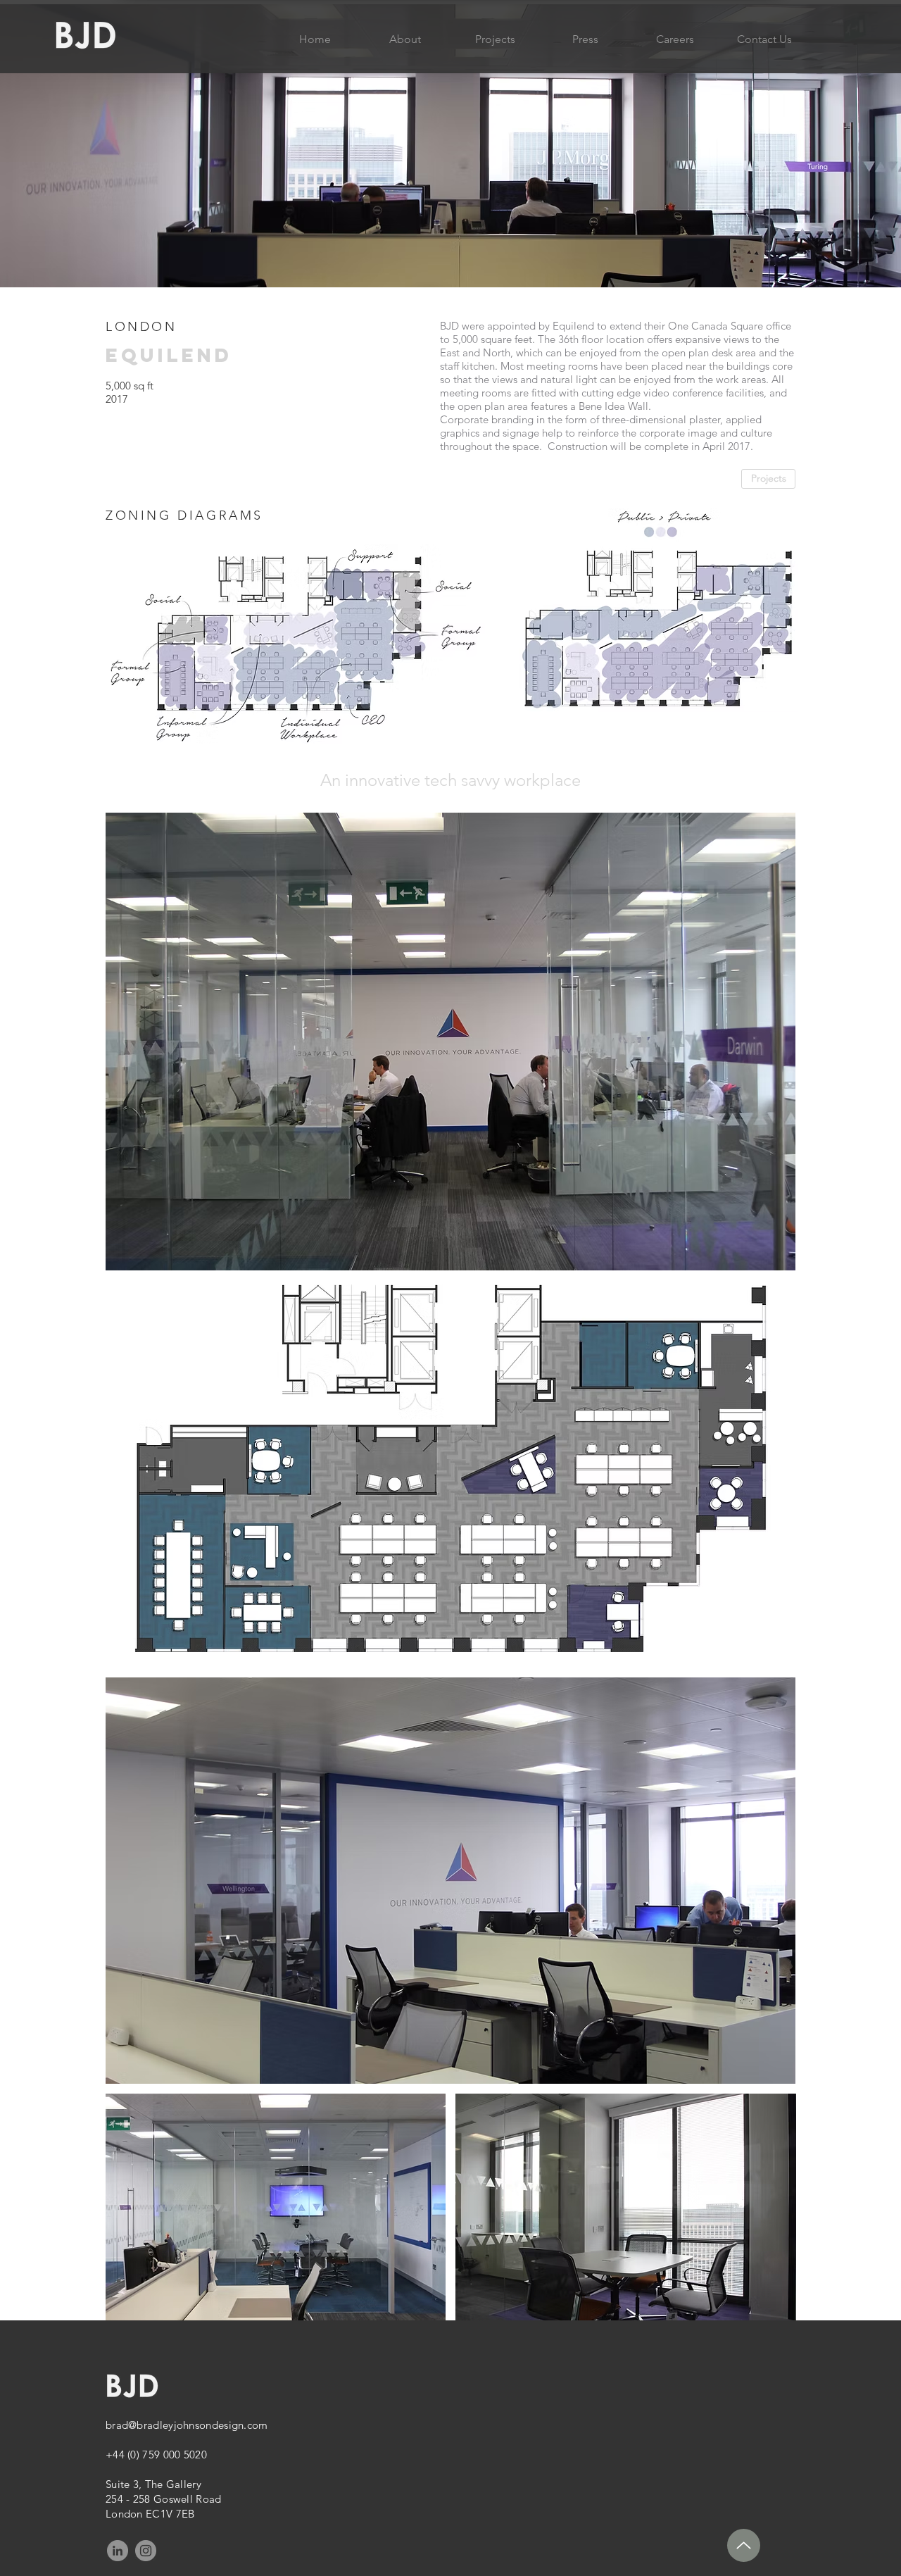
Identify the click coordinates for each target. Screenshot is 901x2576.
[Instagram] (146, 2551)
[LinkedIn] (118, 2551)
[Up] (744, 2545)
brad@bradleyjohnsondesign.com (187, 2425)
